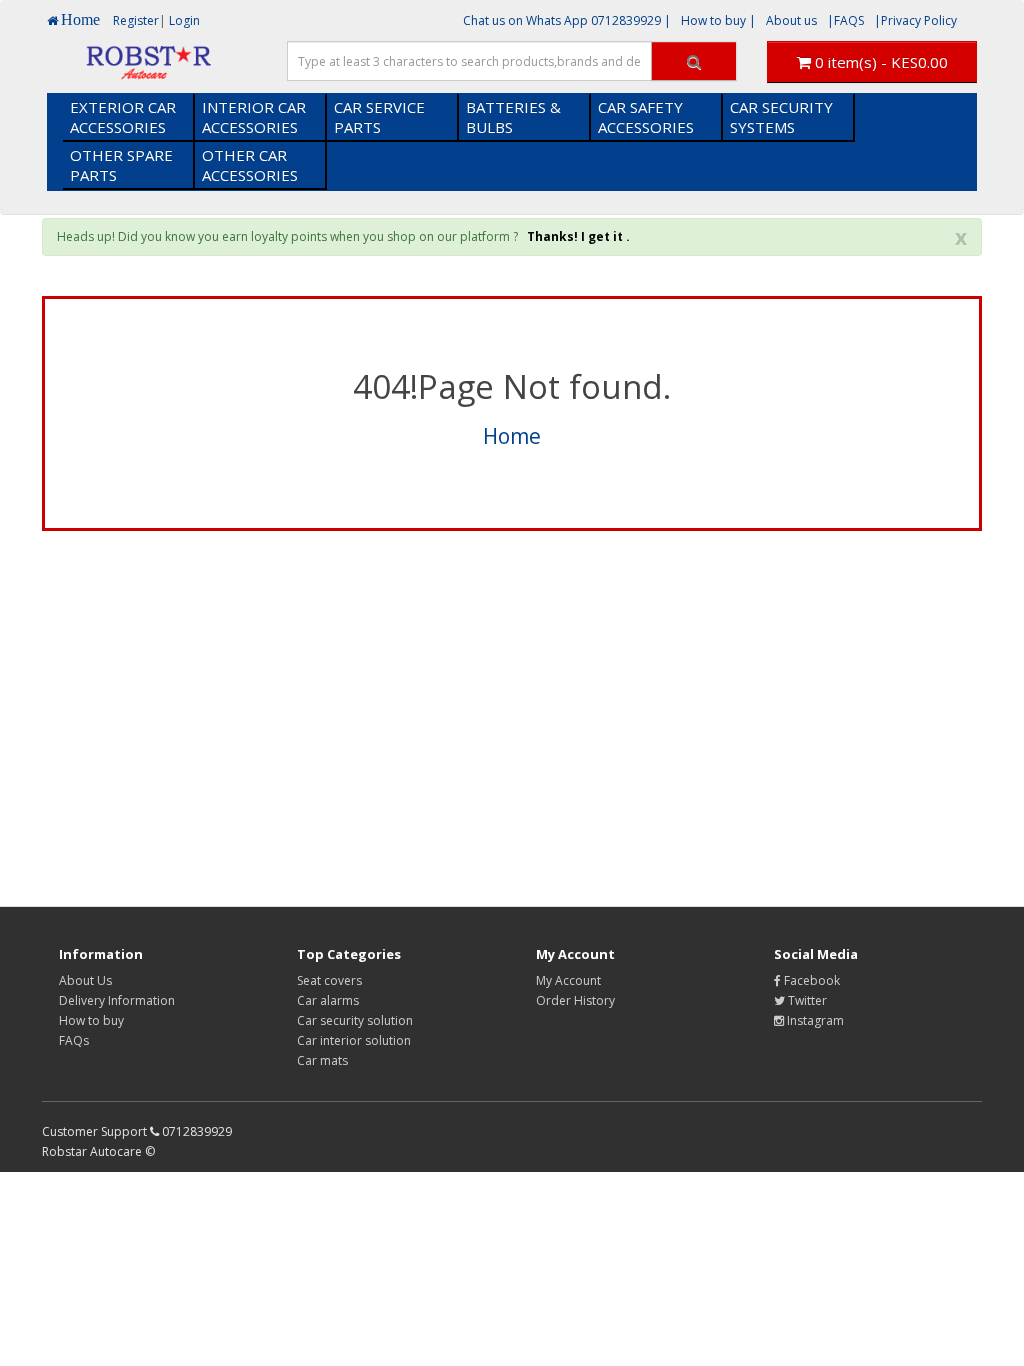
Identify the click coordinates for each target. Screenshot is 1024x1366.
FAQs (74, 1040)
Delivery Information (117, 1000)
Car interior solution (354, 1040)
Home (512, 436)
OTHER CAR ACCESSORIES (250, 165)
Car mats (322, 1060)
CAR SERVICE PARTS (379, 117)
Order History (575, 1000)
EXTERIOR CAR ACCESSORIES (123, 117)
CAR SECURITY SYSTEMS (781, 117)
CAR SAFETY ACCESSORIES (646, 117)
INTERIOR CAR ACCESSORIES (254, 117)
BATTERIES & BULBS (513, 117)
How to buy (91, 1020)
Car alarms (328, 1000)
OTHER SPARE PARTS (121, 165)
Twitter (806, 1000)
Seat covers (329, 980)
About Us (85, 980)
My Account (568, 980)
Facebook (810, 980)
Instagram (814, 1020)
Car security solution (355, 1020)
